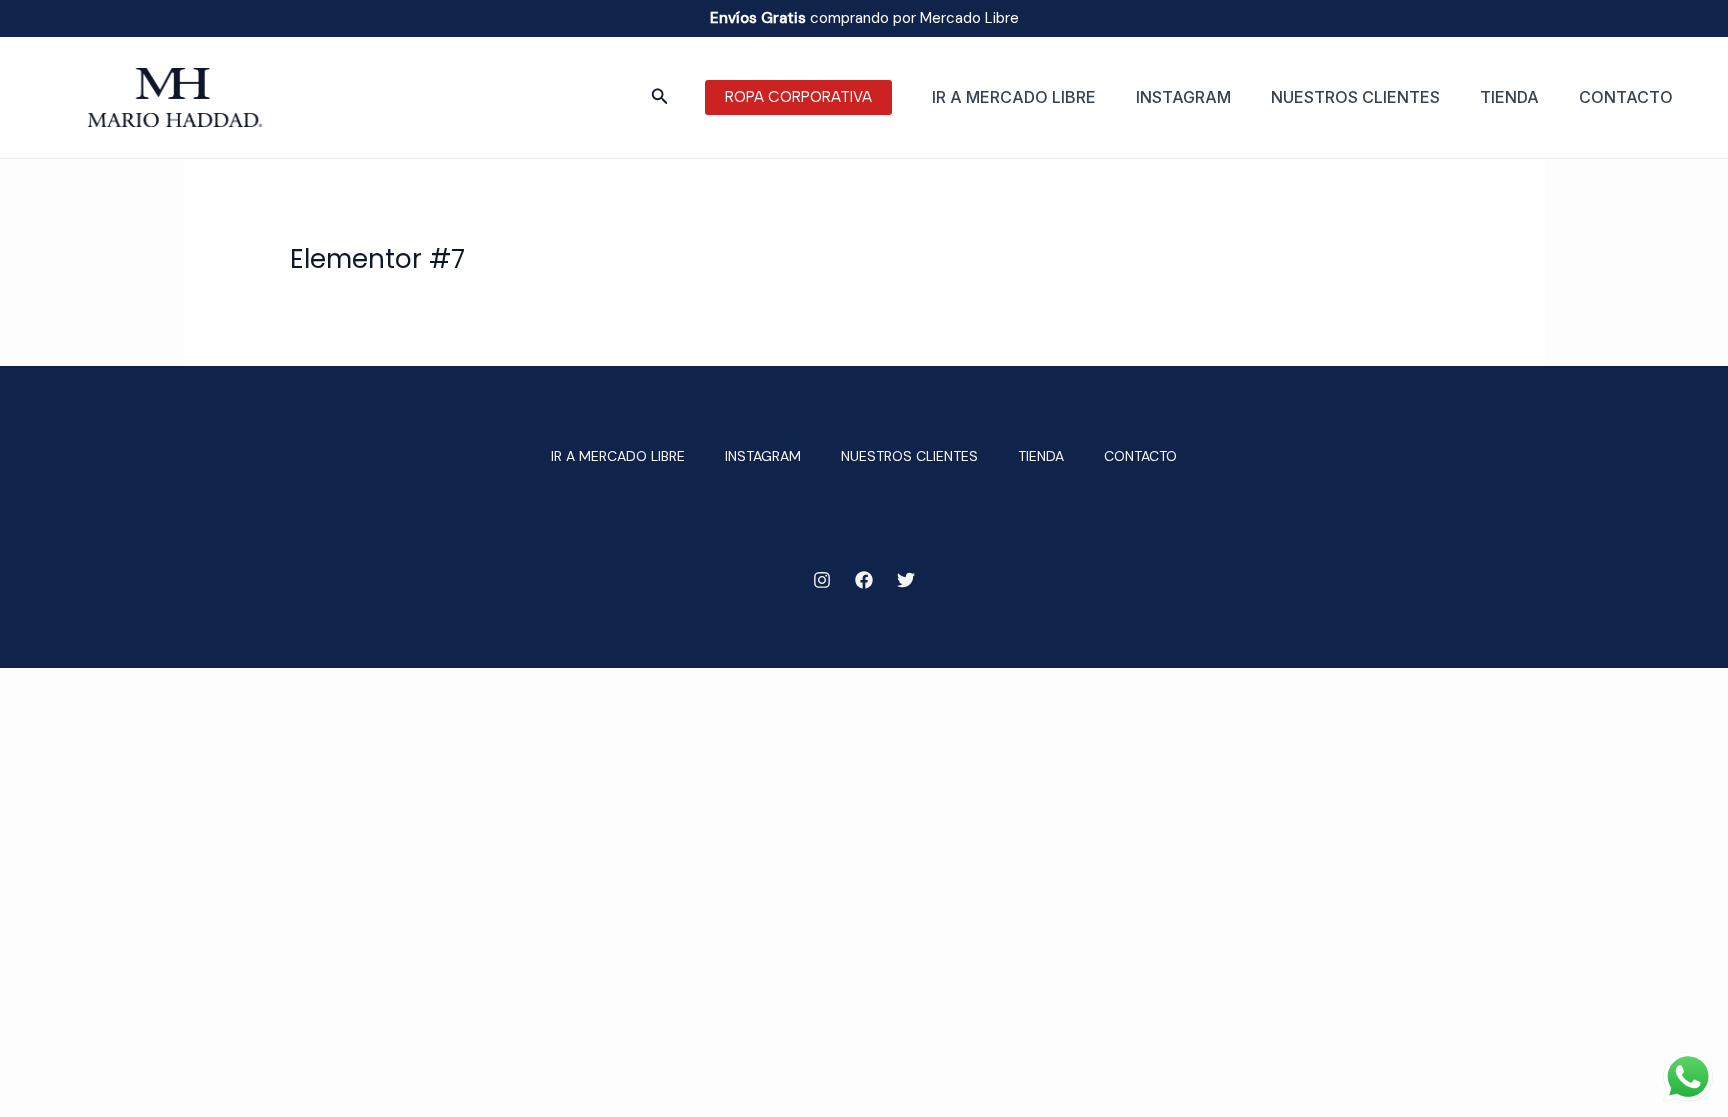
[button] (660, 97)
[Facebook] (864, 580)
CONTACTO (1626, 97)
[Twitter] (906, 580)
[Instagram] (822, 580)
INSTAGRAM (1183, 97)
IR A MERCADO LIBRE (1014, 97)
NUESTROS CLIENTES (1355, 97)
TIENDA (1509, 97)
